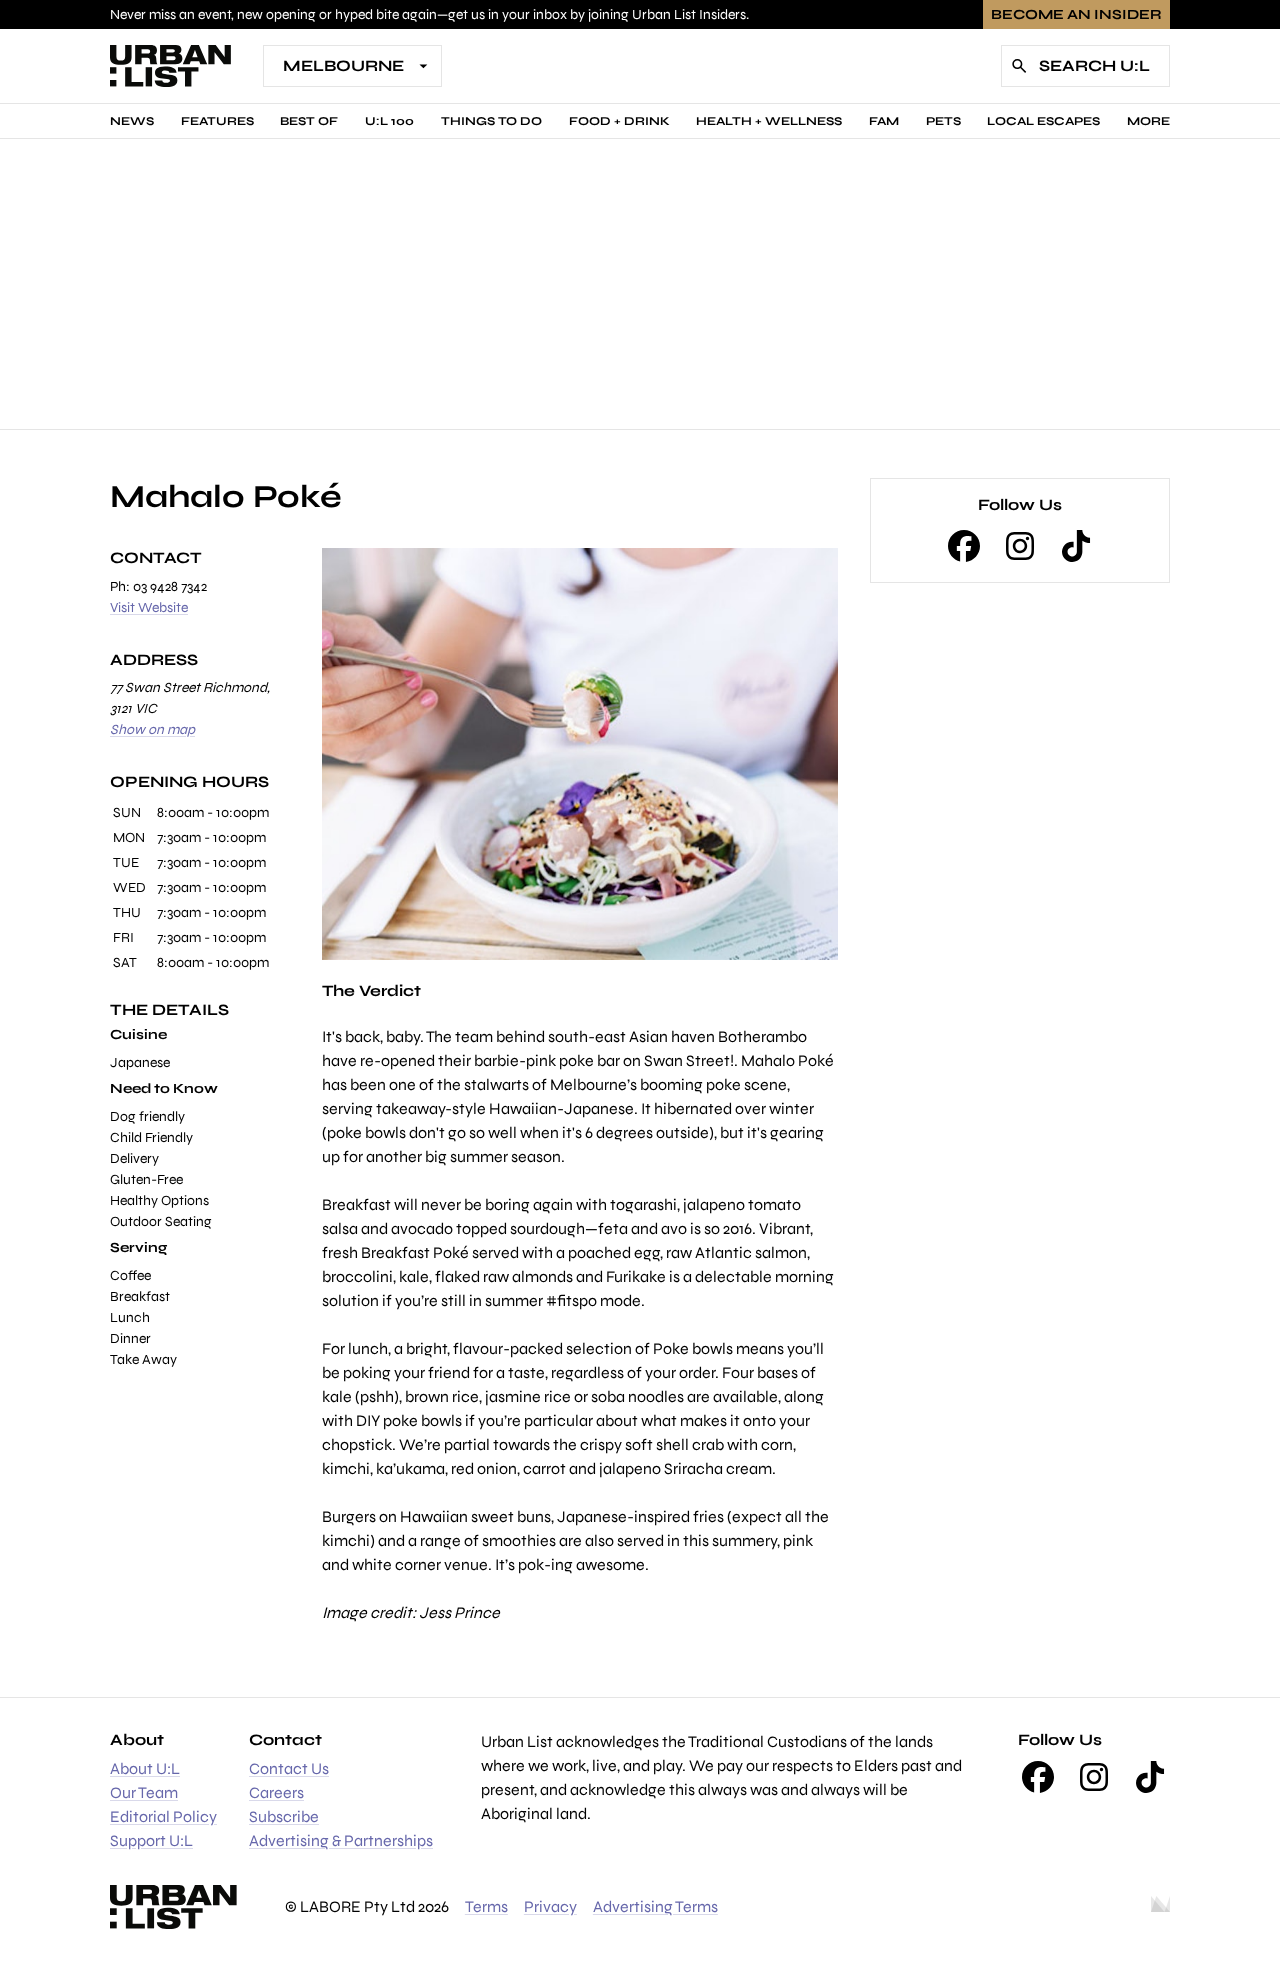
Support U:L (151, 1840)
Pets (943, 121)
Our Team (144, 1792)
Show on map (152, 729)
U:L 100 (389, 121)
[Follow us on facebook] (964, 546)
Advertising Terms (655, 1906)
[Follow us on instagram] (1020, 546)
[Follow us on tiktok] (1076, 546)
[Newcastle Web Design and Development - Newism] (1160, 1907)
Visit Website (149, 607)
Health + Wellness (769, 121)
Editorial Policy (163, 1816)
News (132, 121)
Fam (884, 121)
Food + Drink (619, 121)
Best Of (309, 121)
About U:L (145, 1768)
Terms (486, 1906)
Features (217, 121)
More (1148, 121)
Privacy (550, 1906)
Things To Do (491, 121)
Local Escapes (1043, 121)
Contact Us (289, 1768)
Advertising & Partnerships (341, 1840)
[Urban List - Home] (170, 66)
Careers (276, 1792)
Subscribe (284, 1816)
